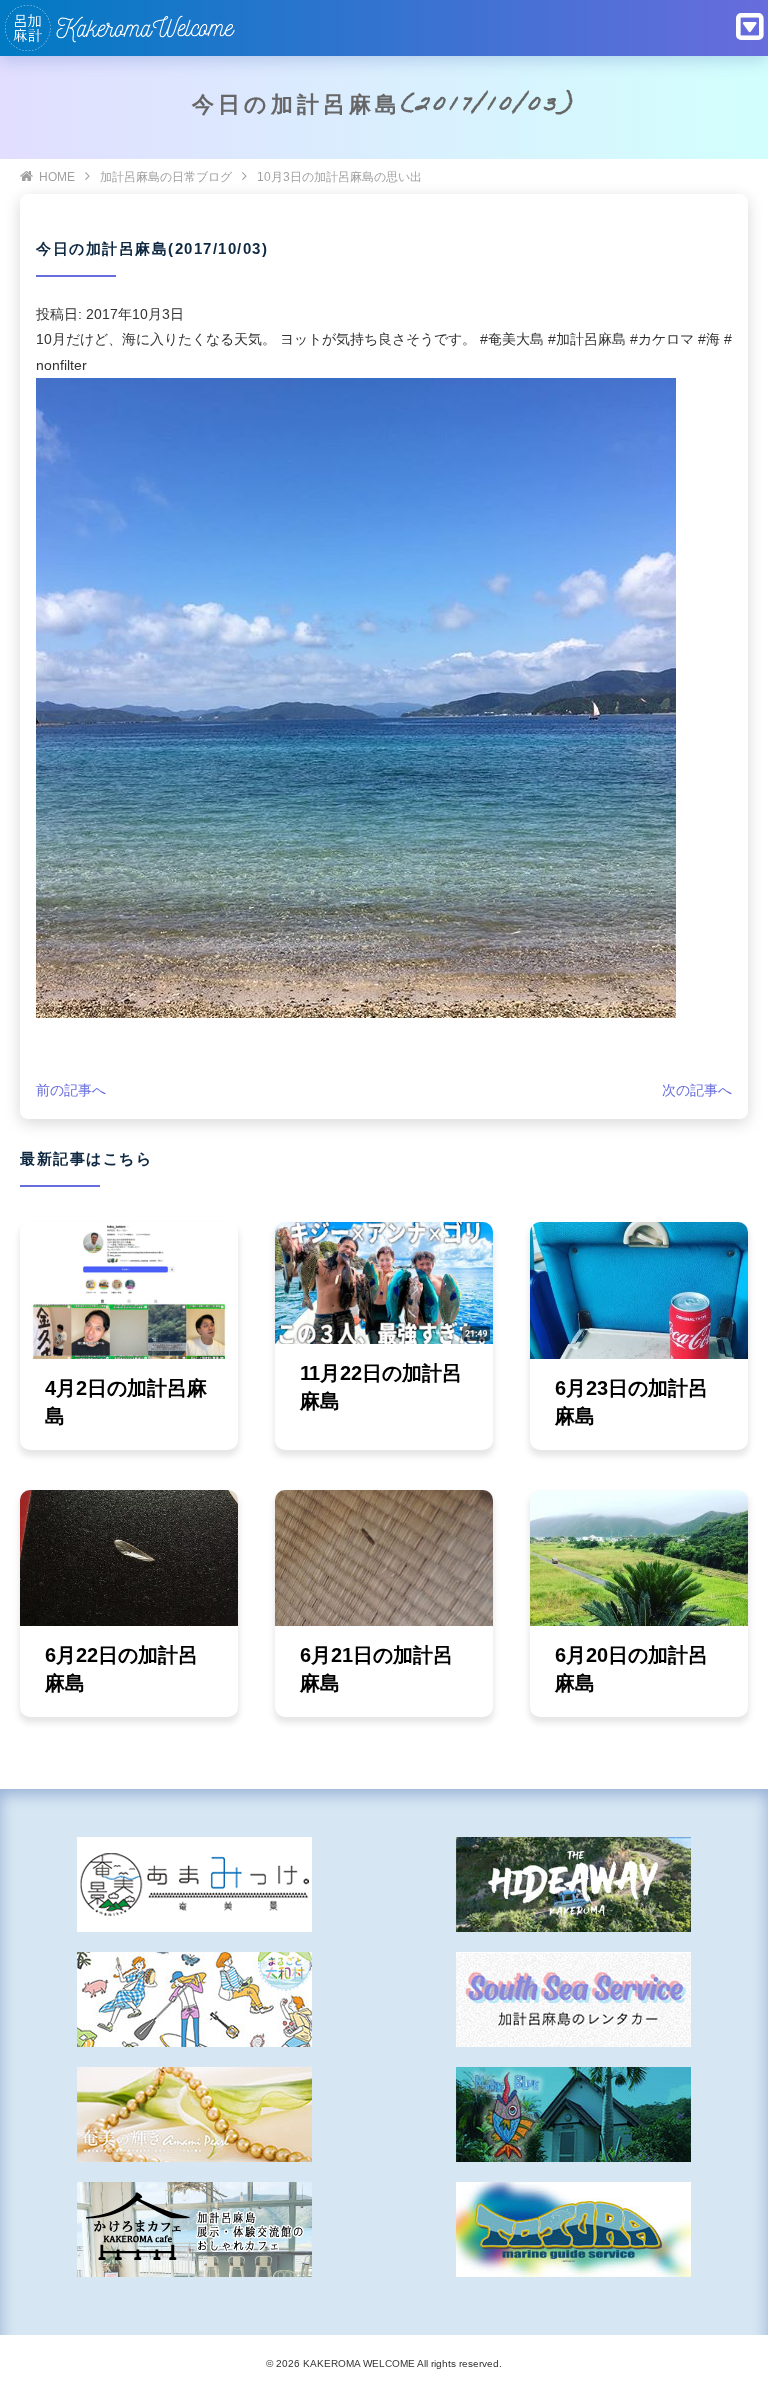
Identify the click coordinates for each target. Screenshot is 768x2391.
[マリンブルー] (573, 2114)
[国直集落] (195, 1999)
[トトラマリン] (573, 2229)
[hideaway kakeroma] (573, 1884)
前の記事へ (71, 1090)
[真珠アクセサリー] (195, 2114)
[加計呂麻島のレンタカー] (573, 1999)
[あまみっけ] (195, 1884)
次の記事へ (697, 1090)
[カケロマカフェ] (195, 2229)
